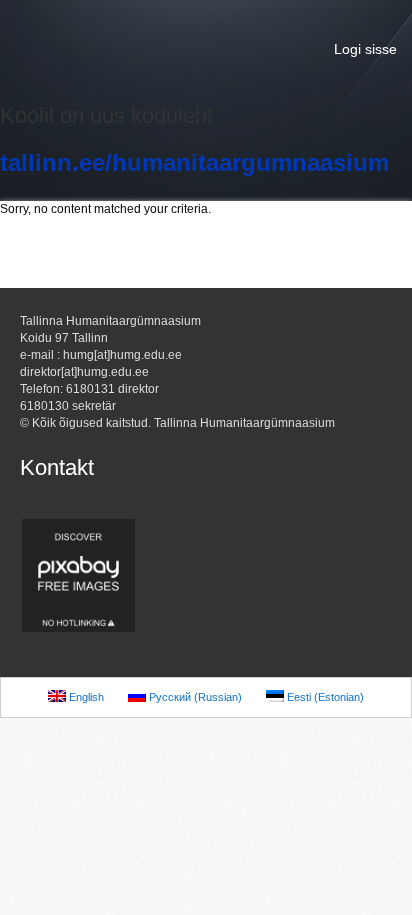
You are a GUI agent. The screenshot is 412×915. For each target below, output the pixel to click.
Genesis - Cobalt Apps (206, 50)
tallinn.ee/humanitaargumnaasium (194, 162)
